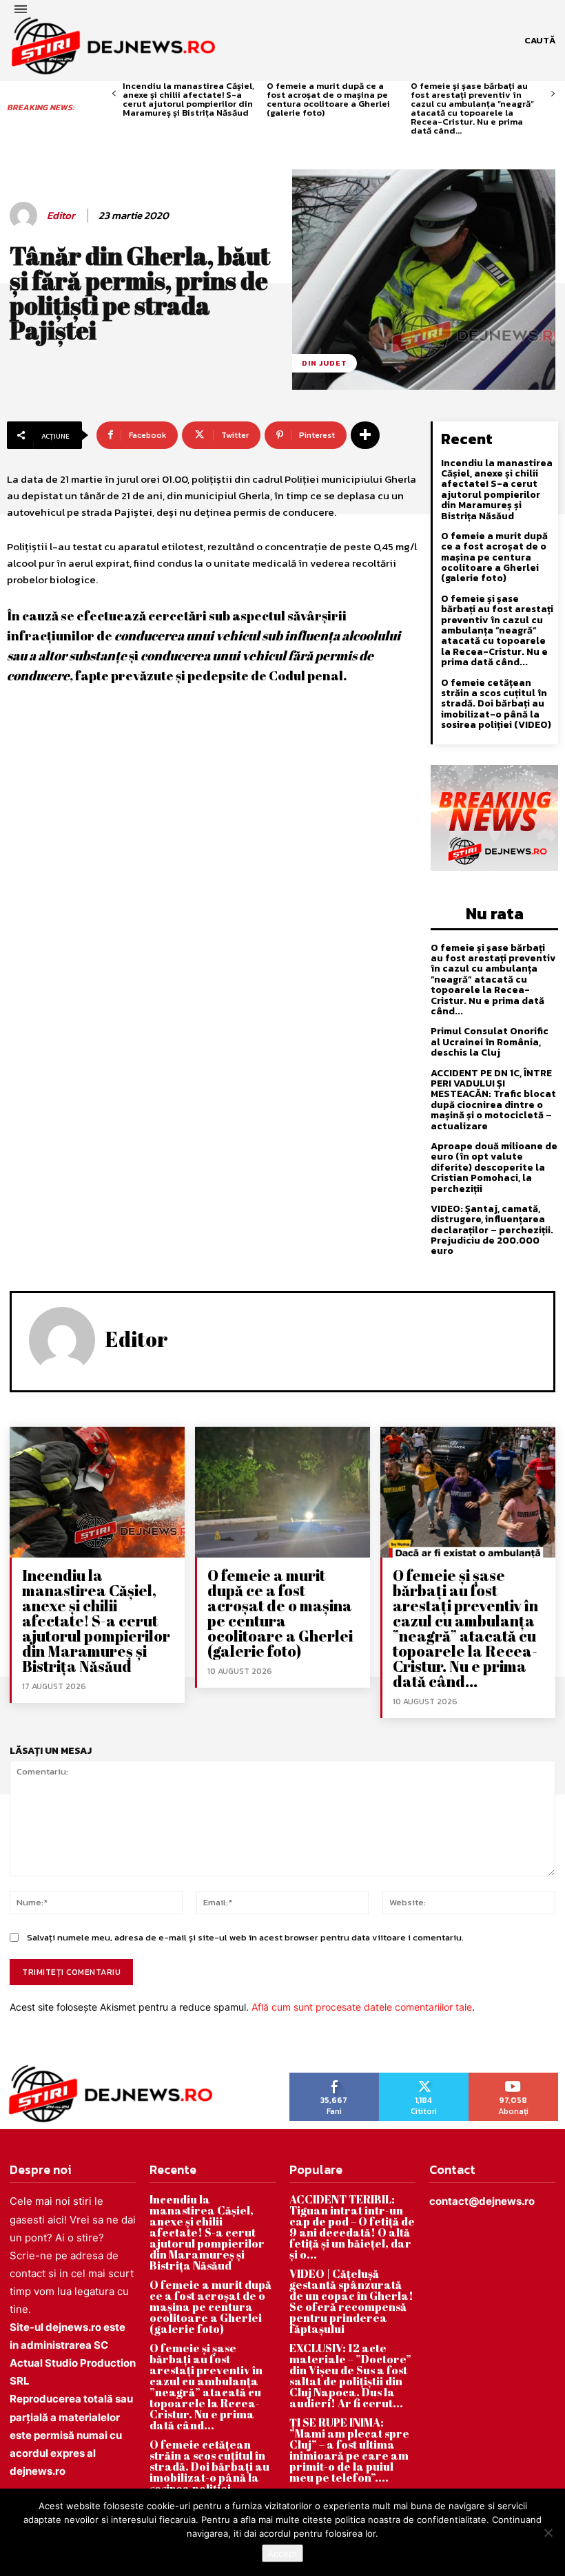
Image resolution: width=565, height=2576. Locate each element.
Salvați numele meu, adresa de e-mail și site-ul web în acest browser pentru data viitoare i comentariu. (245, 1937)
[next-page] (553, 94)
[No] (548, 2533)
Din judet (325, 363)
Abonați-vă (514, 2077)
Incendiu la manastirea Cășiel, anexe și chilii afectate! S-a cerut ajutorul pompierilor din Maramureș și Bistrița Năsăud (188, 99)
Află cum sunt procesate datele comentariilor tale (362, 2007)
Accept (282, 2553)
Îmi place (335, 2077)
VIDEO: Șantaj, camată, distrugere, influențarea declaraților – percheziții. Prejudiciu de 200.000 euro (492, 1230)
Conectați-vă (424, 2077)
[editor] (25, 216)
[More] (365, 435)
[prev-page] (114, 94)
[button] (540, 41)
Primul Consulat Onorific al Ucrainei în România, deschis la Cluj (490, 1042)
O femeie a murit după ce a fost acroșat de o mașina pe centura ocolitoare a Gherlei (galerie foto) (328, 99)
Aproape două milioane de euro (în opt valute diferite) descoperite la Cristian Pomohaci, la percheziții (494, 1167)
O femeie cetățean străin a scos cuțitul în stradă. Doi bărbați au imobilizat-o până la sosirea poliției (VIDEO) (496, 704)
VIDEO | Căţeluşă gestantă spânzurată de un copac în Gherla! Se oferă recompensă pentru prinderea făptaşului (351, 2301)
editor (61, 216)
